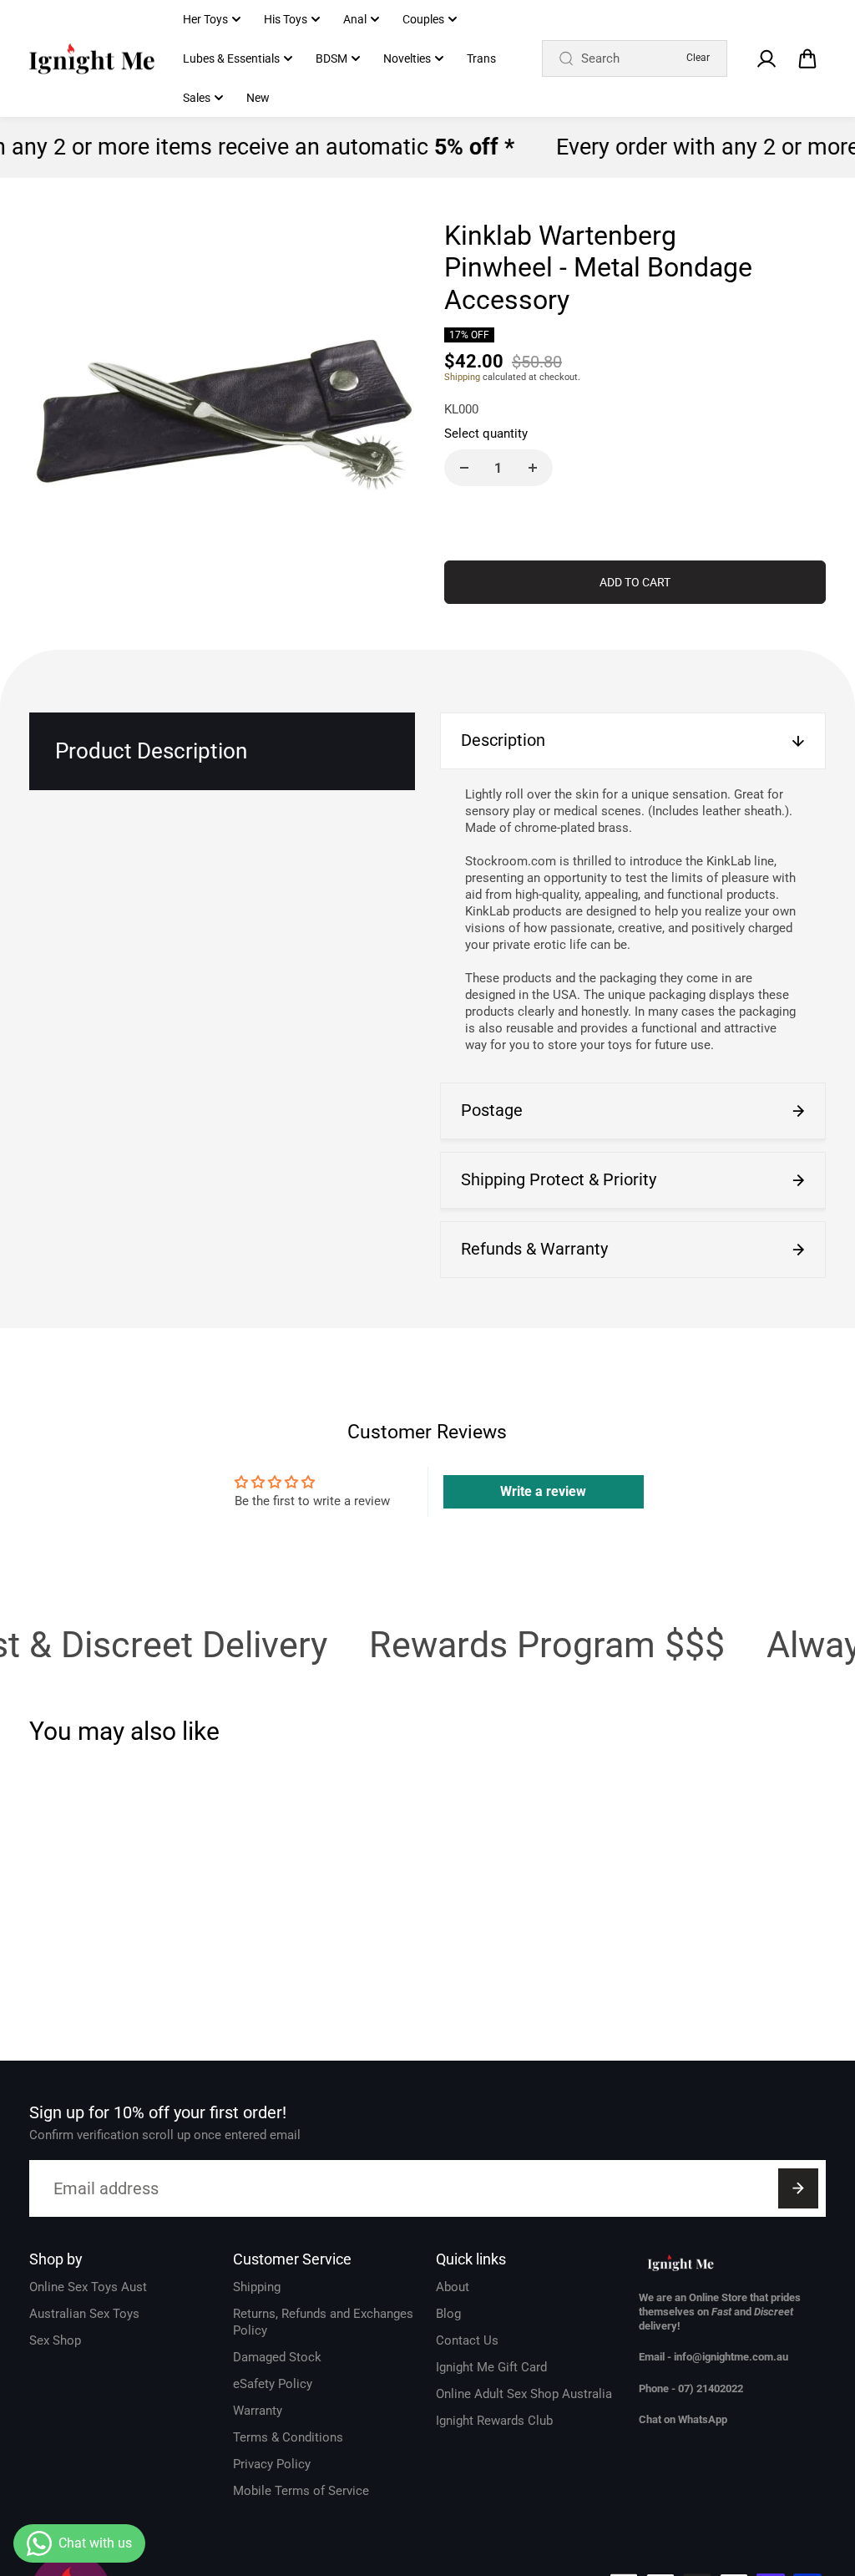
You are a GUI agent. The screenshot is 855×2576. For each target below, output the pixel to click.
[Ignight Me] (92, 59)
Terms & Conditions (288, 2437)
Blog (448, 2314)
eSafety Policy (273, 2384)
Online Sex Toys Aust (88, 2287)
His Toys (286, 19)
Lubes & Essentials (231, 58)
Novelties (407, 58)
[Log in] (766, 58)
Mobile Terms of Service (301, 2491)
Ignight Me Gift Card (491, 2367)
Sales (197, 98)
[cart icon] (807, 58)
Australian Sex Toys (84, 2314)
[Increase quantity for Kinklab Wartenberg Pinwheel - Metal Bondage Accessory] (533, 468)
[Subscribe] (798, 2188)
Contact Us (467, 2340)
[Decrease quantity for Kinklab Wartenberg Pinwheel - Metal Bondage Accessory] (464, 468)
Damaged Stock (277, 2357)
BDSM (331, 58)
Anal (355, 19)
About (453, 2287)
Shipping (462, 377)
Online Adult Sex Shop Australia (524, 2394)
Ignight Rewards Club (494, 2421)
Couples (423, 19)
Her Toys (205, 19)
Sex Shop (55, 2340)
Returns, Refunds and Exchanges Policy (323, 2322)
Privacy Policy (272, 2464)
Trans (481, 58)
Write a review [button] (543, 1491)
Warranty (258, 2411)
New (258, 98)
